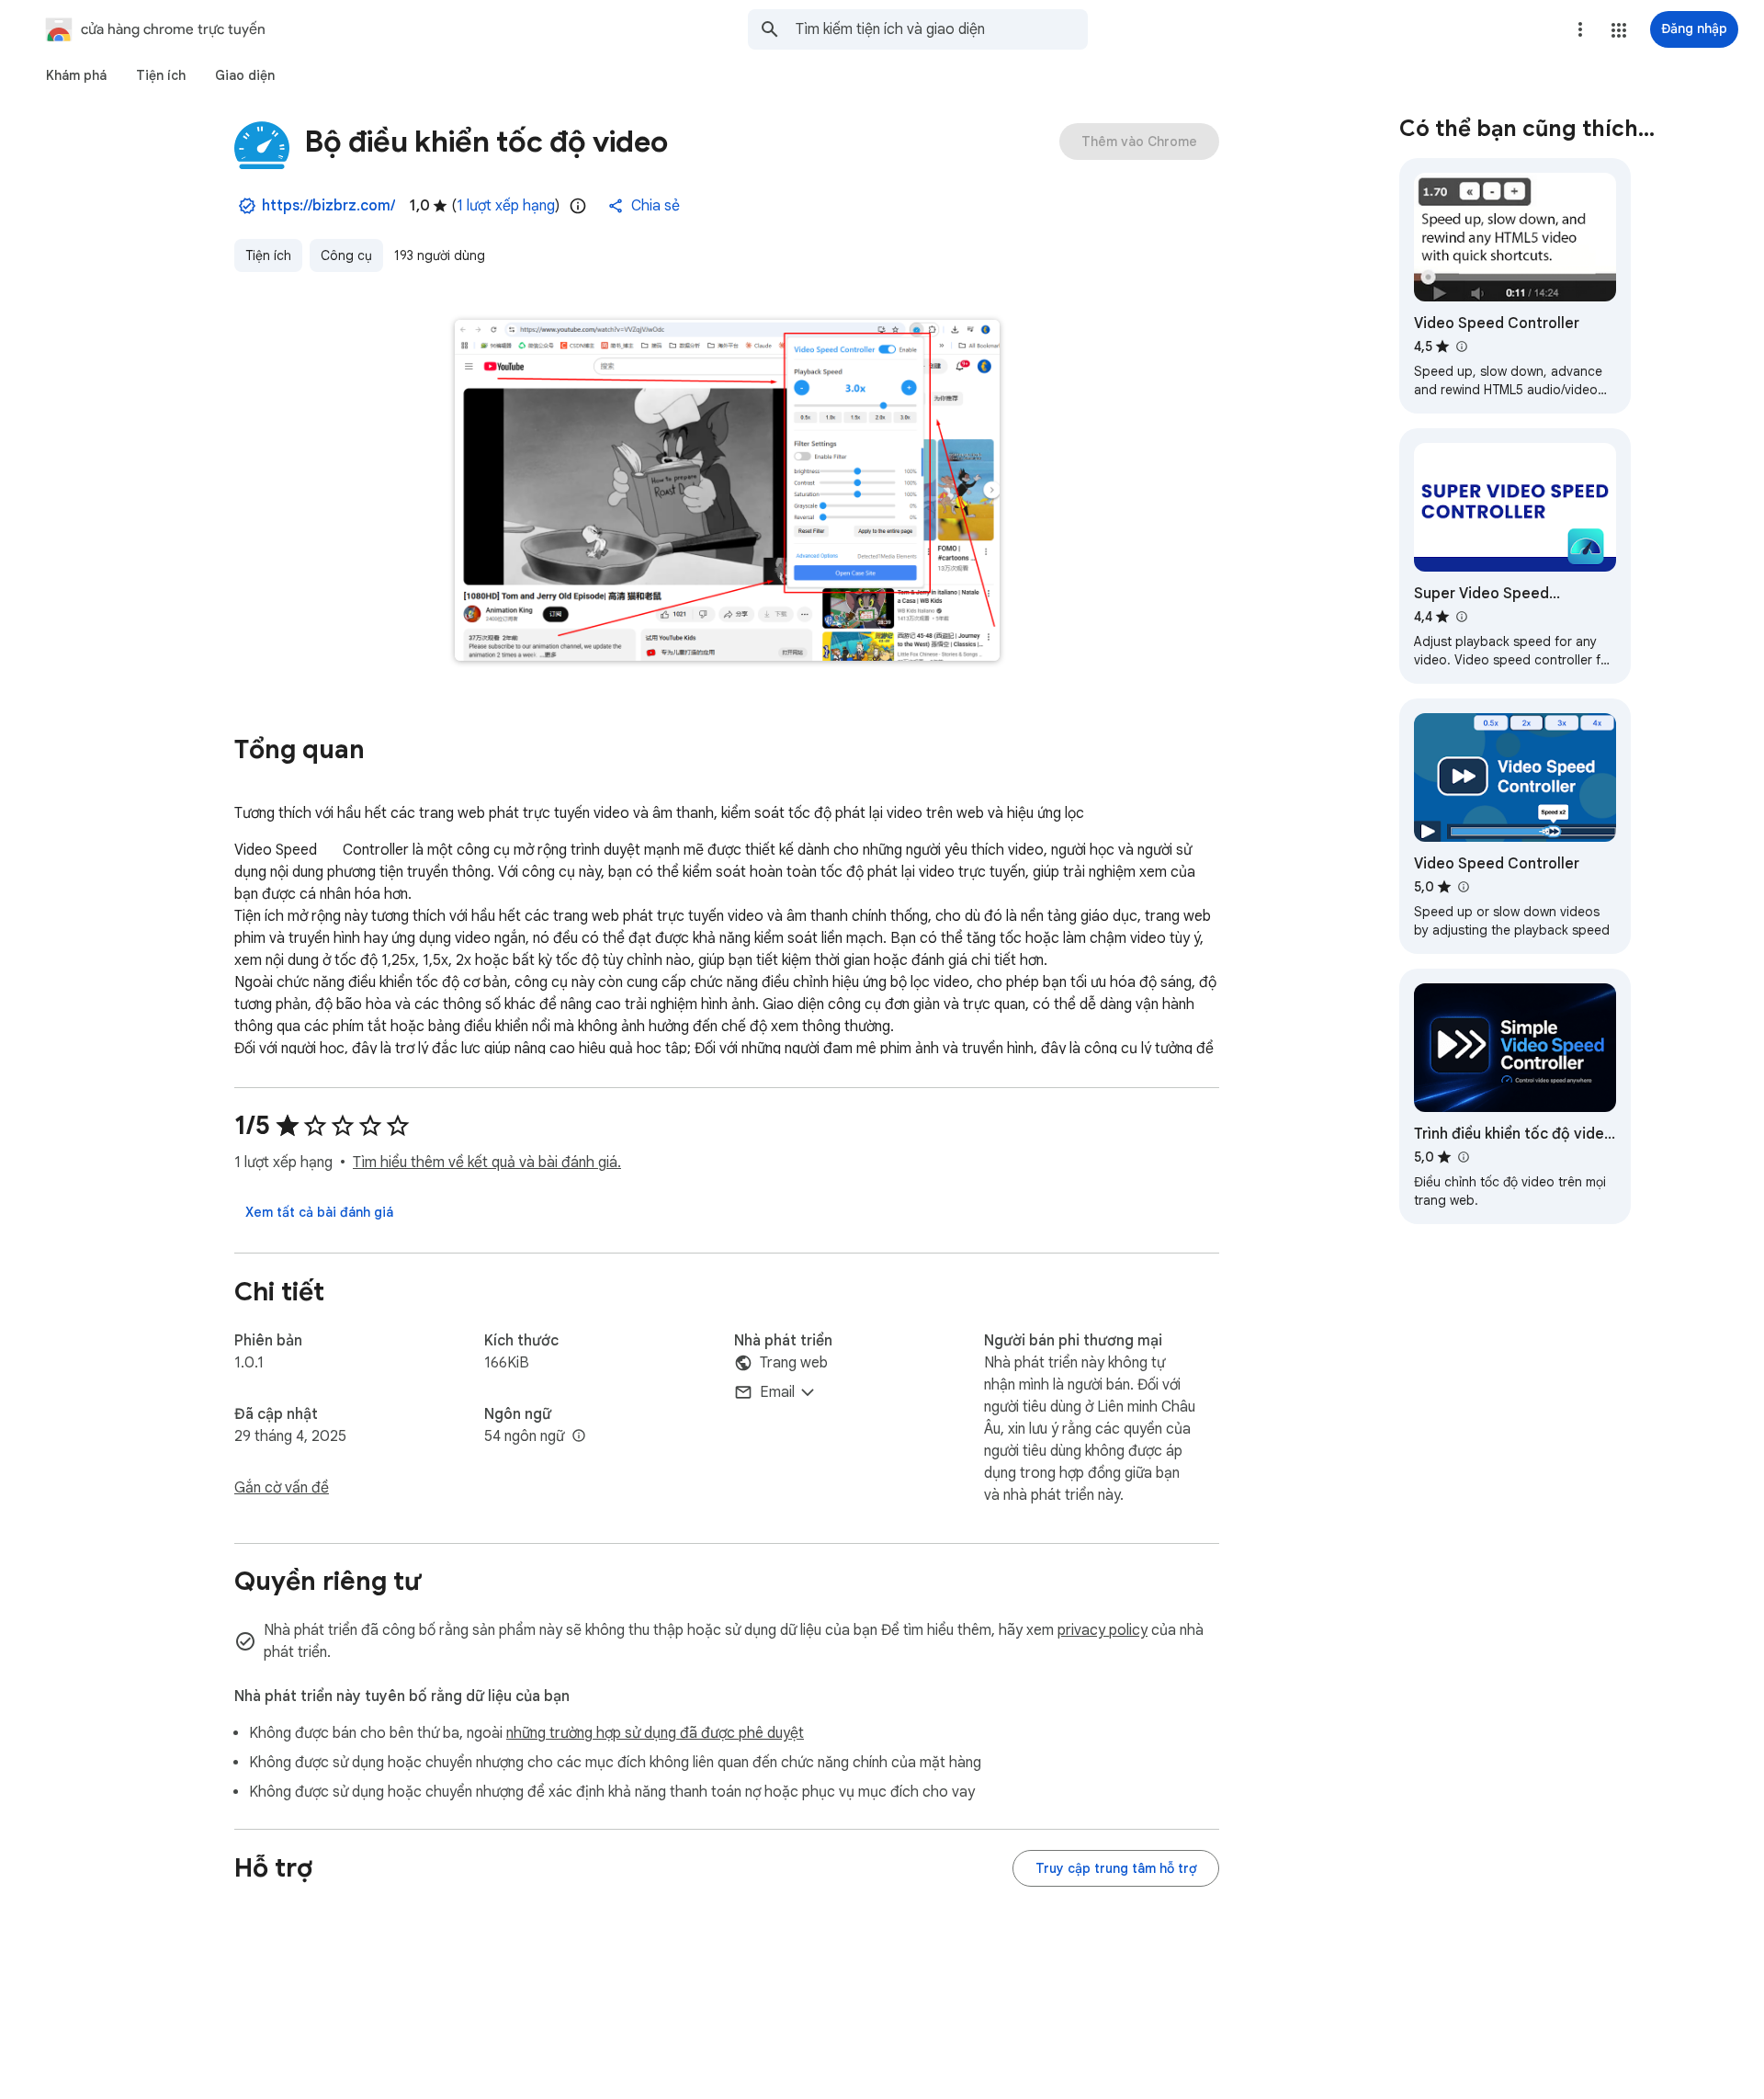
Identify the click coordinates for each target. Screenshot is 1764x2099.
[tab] (76, 75)
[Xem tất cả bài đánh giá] (319, 1212)
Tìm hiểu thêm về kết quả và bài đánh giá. (487, 1163)
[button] (1619, 30)
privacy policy (1102, 1630)
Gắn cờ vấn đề (282, 1488)
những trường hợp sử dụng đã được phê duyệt (655, 1733)
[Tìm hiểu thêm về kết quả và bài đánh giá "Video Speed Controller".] (1461, 346)
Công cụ (346, 255)
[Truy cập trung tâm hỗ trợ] (1116, 1868)
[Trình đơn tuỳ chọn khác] (1580, 29)
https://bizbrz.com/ (328, 206)
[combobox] (942, 29)
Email (777, 1392)
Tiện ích (268, 255)
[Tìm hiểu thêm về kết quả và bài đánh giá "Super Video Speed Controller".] (1461, 617)
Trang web (794, 1363)
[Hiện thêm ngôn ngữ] (579, 1436)
